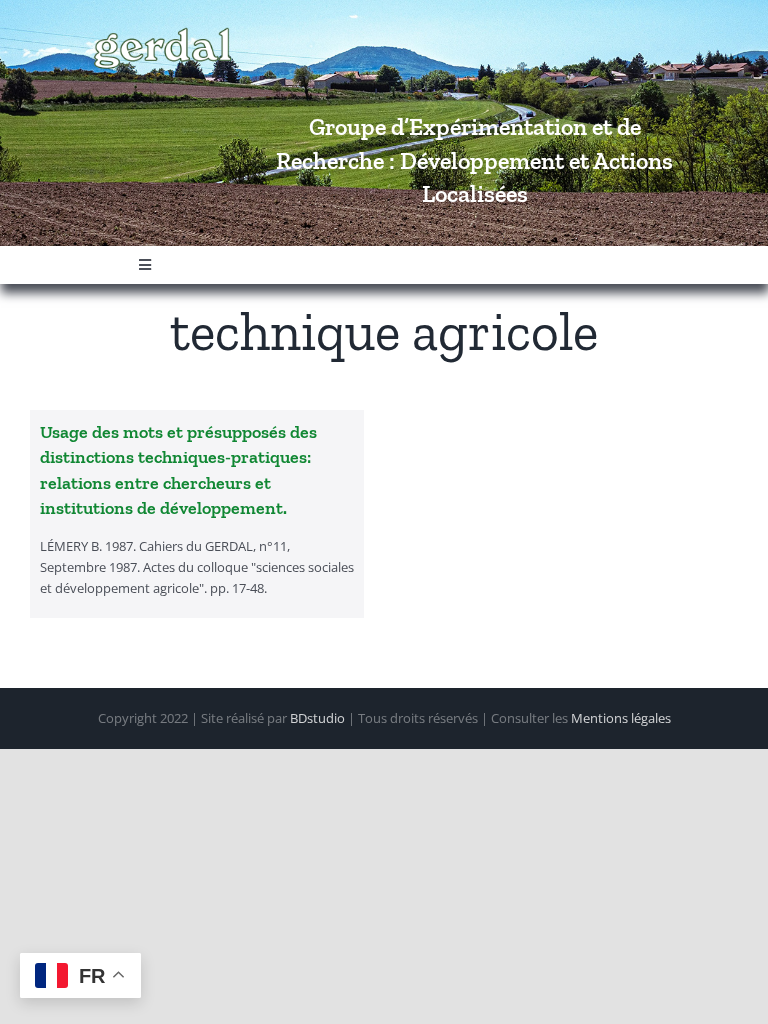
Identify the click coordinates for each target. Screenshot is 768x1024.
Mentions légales (621, 718)
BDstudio (317, 718)
